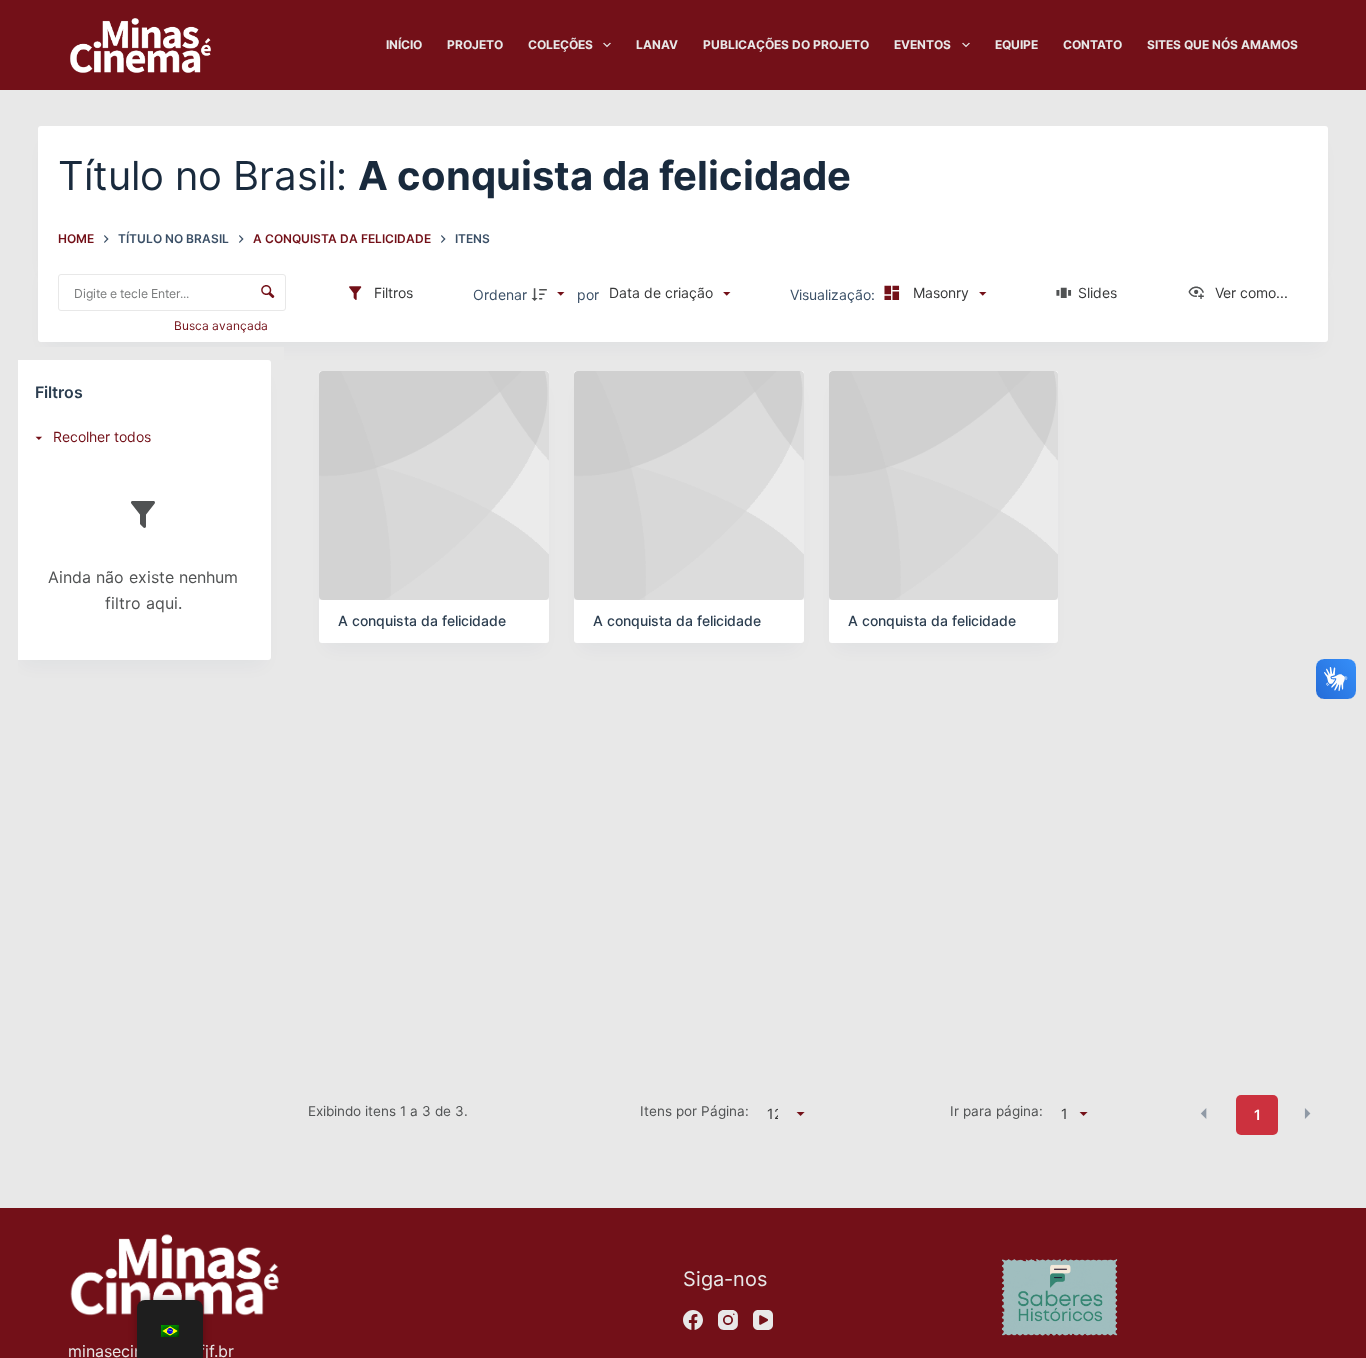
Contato (1092, 44)
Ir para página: (996, 1111)
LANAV (657, 44)
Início (404, 44)
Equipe (1016, 44)
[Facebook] (693, 1320)
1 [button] (1257, 1114)
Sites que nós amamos (1222, 44)
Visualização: (834, 294)
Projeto (475, 44)
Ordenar (500, 294)
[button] (1204, 1113)
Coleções (560, 44)
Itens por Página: (694, 1111)
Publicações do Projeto (786, 44)
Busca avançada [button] (222, 325)
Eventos (922, 44)
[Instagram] (728, 1320)
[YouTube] (763, 1320)
